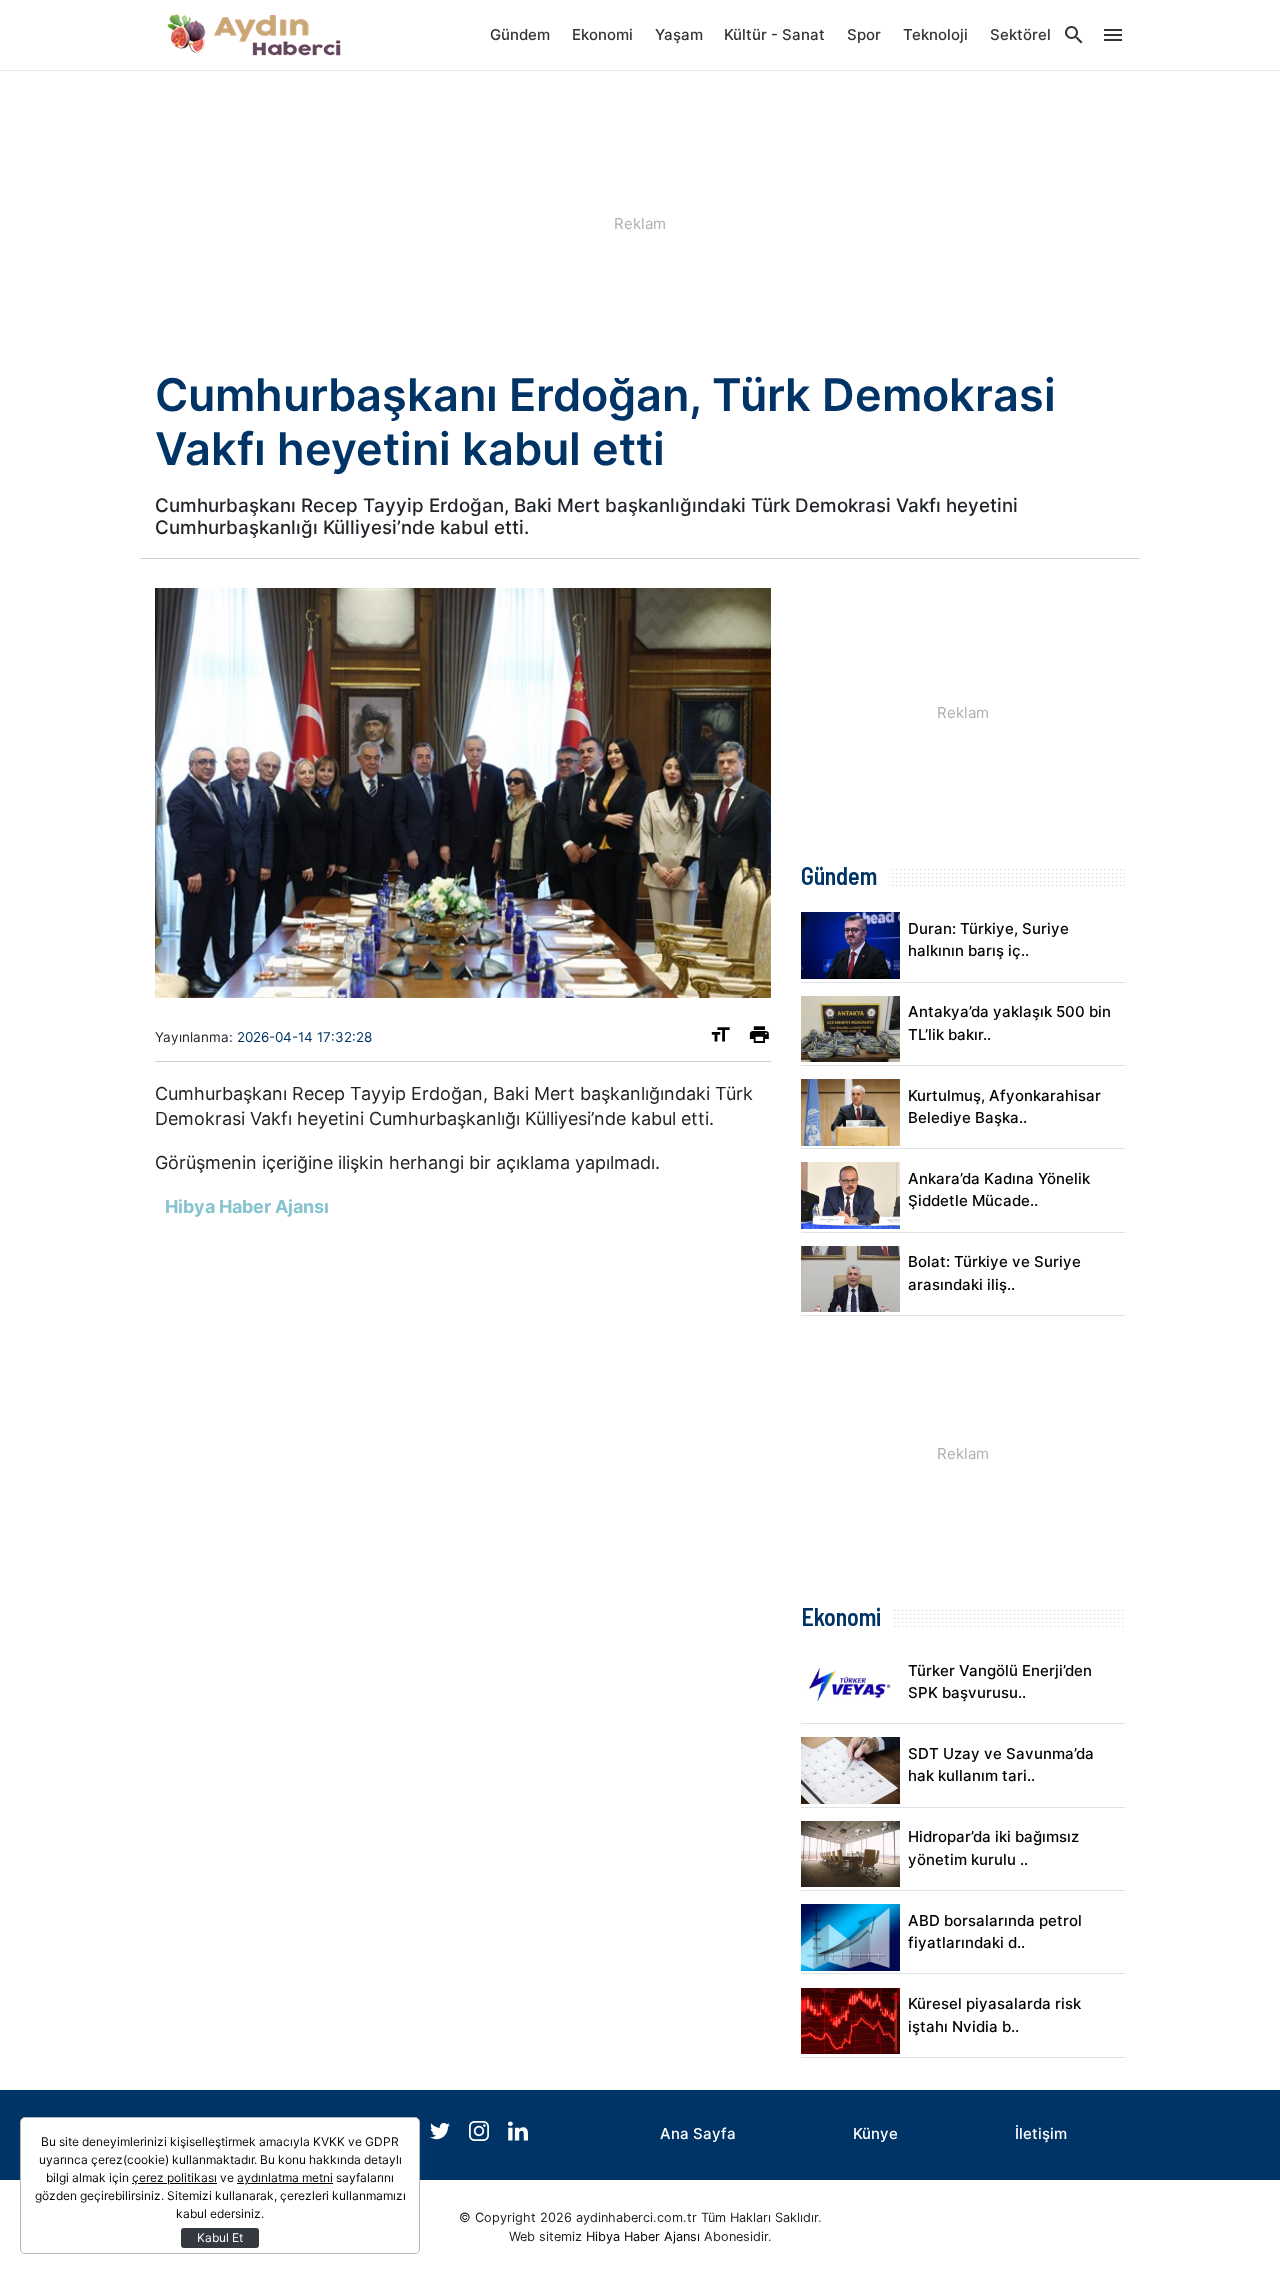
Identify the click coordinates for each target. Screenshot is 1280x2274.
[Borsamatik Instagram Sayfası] (481, 2135)
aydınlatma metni (285, 2177)
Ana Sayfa (698, 2133)
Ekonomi (602, 34)
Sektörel (1020, 34)
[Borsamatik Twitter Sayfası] (442, 2135)
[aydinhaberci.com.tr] (255, 35)
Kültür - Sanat (774, 34)
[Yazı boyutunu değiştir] (720, 1038)
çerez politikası (174, 2177)
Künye (875, 2133)
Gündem (520, 34)
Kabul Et (220, 2237)
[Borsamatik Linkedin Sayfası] (518, 2135)
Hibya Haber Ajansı (643, 2236)
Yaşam (679, 34)
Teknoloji (935, 34)
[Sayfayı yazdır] (759, 1038)
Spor (864, 34)
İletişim (1041, 2133)
